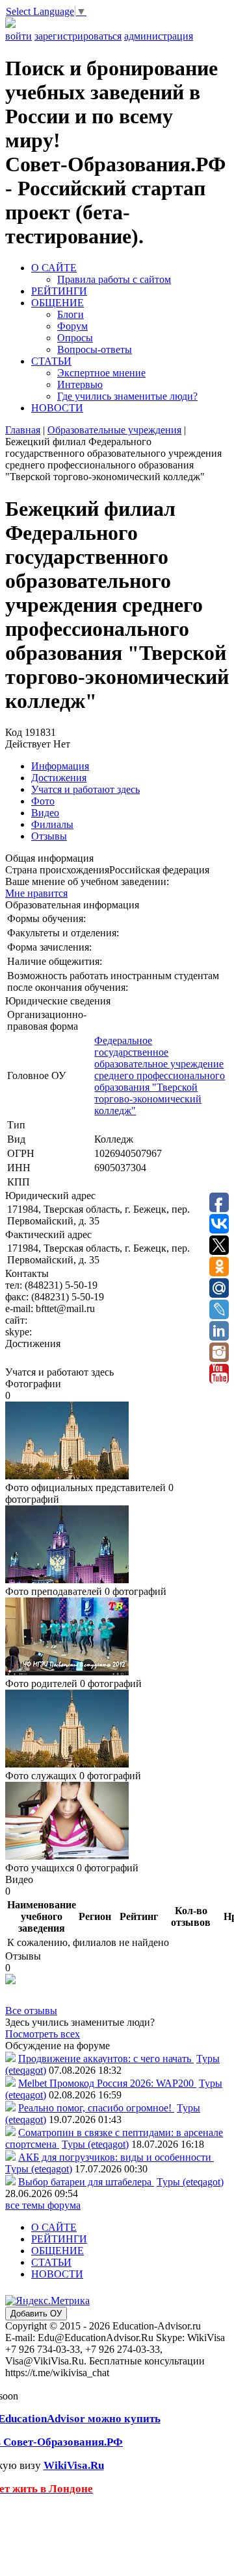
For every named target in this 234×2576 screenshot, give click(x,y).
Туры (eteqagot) (95, 2144)
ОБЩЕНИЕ (58, 303)
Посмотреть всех (43, 2034)
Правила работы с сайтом (114, 279)
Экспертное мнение (101, 373)
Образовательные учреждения (114, 430)
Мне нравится (36, 893)
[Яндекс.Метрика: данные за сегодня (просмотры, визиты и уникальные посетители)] (47, 2301)
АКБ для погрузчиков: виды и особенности (116, 2157)
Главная (23, 430)
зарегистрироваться (78, 36)
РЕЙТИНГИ (59, 291)
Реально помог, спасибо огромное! (96, 2108)
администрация (159, 36)
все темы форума (43, 2205)
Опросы (75, 338)
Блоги (71, 314)
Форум (72, 326)
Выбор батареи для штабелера (86, 2182)
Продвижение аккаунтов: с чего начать (106, 2059)
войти (19, 36)
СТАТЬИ (51, 361)
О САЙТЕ (54, 268)
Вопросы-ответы (95, 349)
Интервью (80, 384)
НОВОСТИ (57, 408)
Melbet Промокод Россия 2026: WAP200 (107, 2083)
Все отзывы (31, 2011)
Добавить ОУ (36, 2314)
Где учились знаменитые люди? (127, 396)
